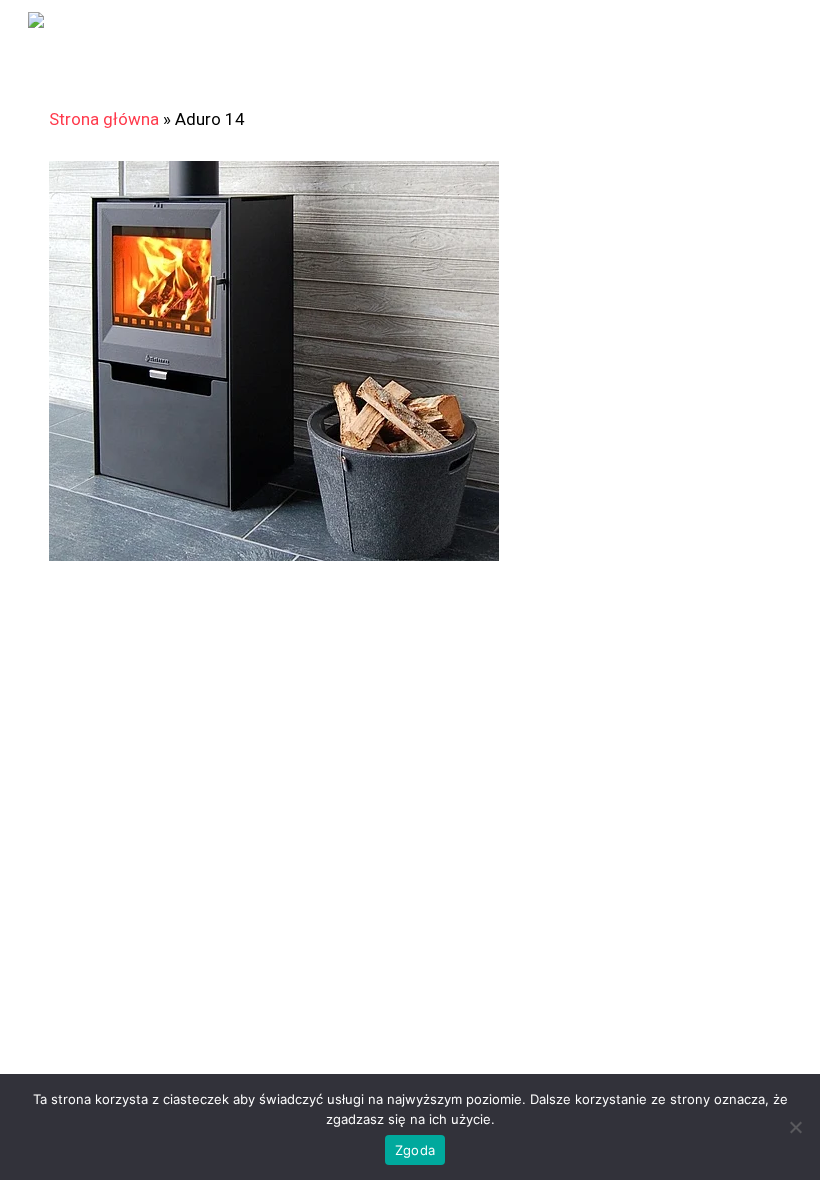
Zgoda (415, 1150)
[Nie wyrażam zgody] (795, 1127)
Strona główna (104, 119)
